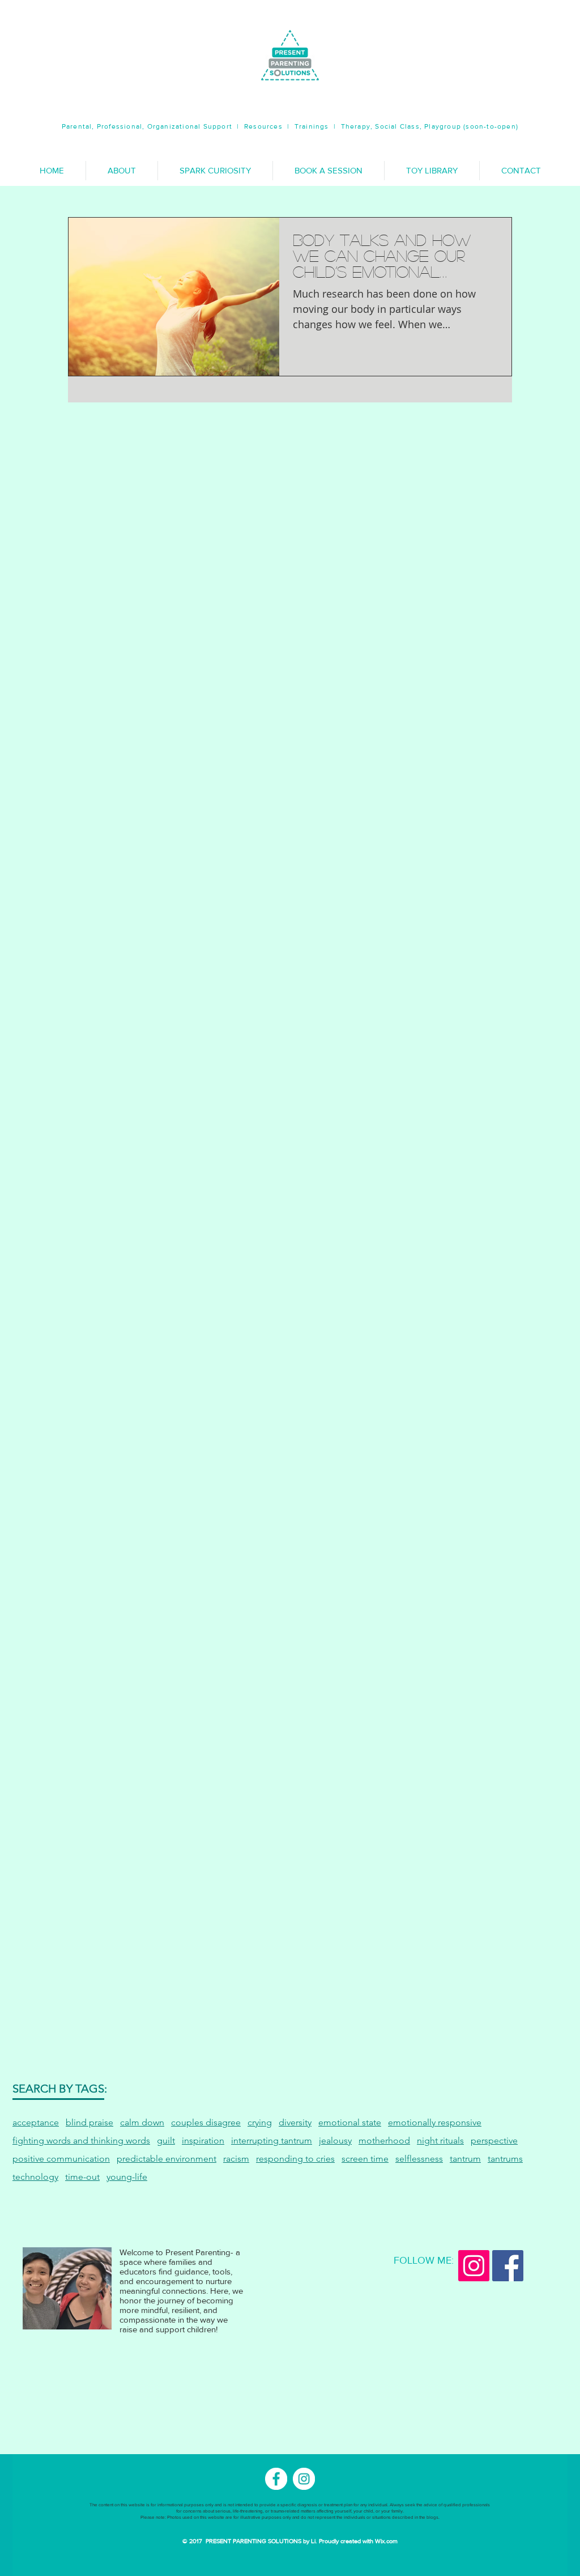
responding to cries (295, 2159)
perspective (494, 2140)
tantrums (505, 2159)
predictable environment (167, 2159)
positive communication (61, 2159)
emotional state (350, 2122)
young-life (127, 2177)
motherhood (384, 2140)
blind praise (89, 2122)
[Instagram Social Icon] (474, 2266)
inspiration (203, 2140)
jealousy (335, 2140)
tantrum (465, 2159)
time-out (82, 2177)
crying (260, 2122)
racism (236, 2159)
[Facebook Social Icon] (508, 2266)
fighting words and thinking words (81, 2140)
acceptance (36, 2122)
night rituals (440, 2140)
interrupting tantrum (272, 2140)
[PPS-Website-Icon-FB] (276, 2479)
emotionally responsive (435, 2122)
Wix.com (386, 2541)
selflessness (419, 2159)
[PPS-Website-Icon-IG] (304, 2479)
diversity (295, 2122)
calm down (142, 2122)
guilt (166, 2140)
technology (35, 2177)
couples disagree (206, 2122)
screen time (365, 2159)
